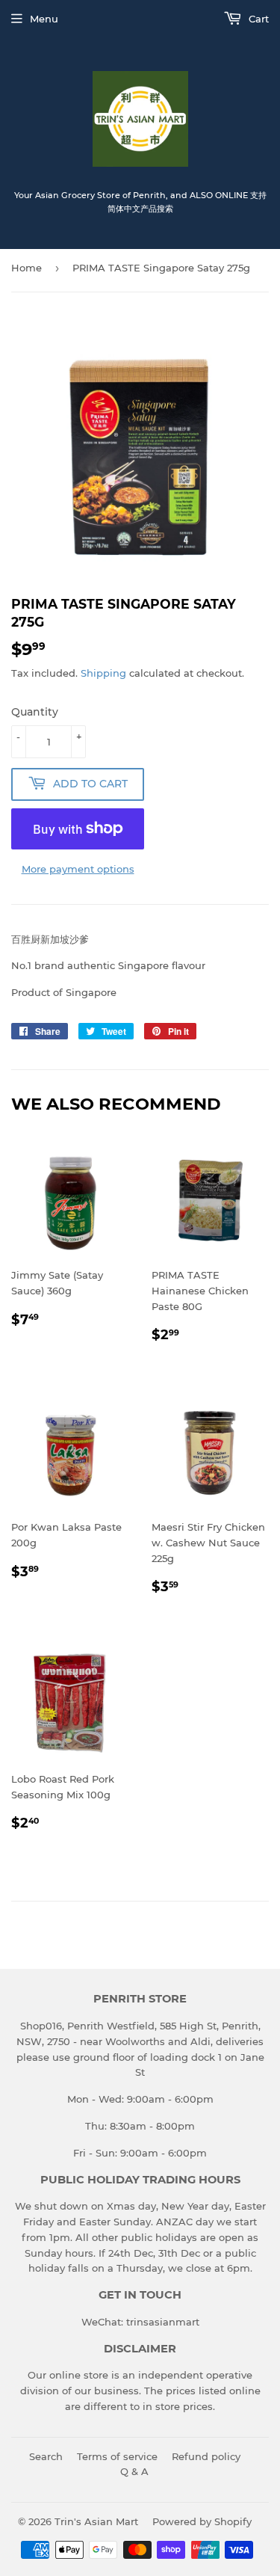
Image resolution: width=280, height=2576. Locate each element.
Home (27, 268)
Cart (257, 19)
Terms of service (117, 2456)
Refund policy (206, 2456)
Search (46, 2456)
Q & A (134, 2471)
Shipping (103, 673)
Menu (44, 19)
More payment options (78, 869)
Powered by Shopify (202, 2521)
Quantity (35, 712)
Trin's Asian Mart (96, 2521)
